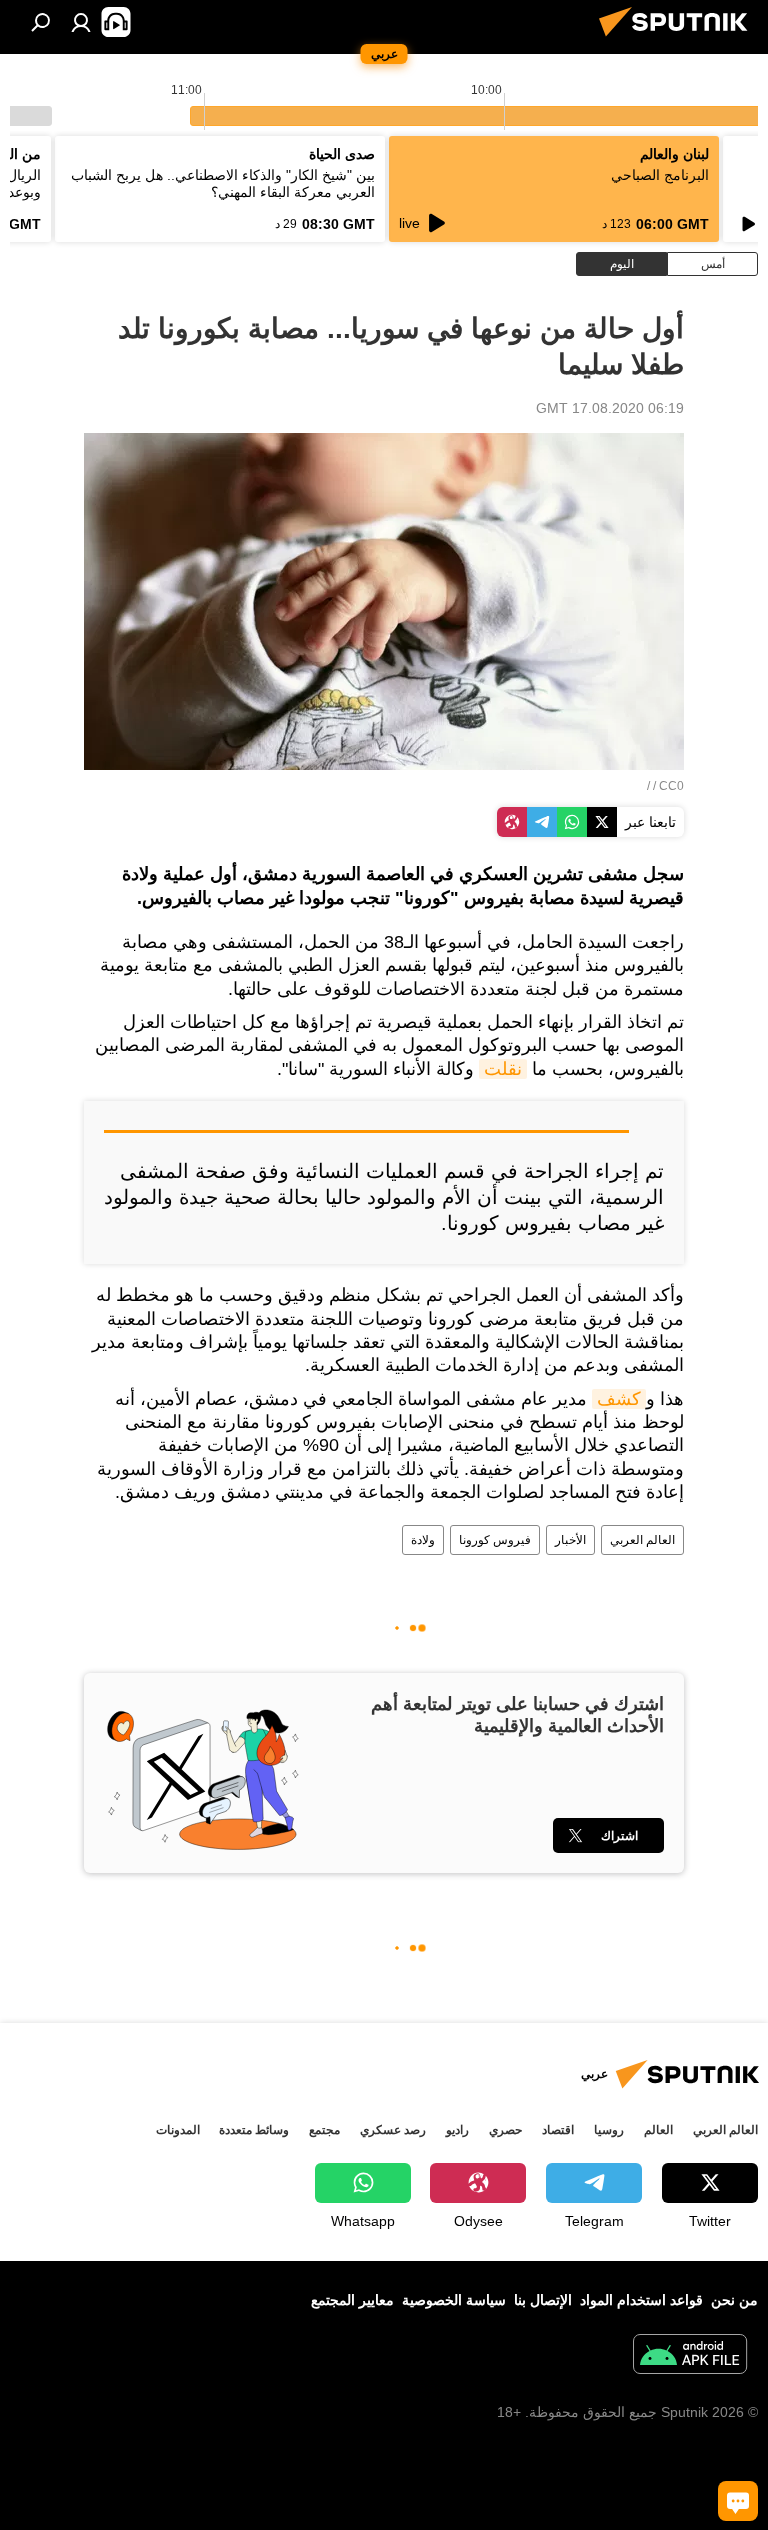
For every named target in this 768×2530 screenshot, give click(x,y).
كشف (619, 1399)
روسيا (609, 2130)
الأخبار (570, 1540)
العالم (658, 2130)
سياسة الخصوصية (454, 2300)
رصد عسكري (393, 2130)
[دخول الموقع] (81, 22)
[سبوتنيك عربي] (679, 39)
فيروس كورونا (495, 1540)
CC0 (671, 786)
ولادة (423, 1540)
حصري (505, 2130)
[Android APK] (690, 2356)
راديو (457, 2130)
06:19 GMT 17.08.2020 (610, 408)
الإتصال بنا (543, 2300)
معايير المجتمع (352, 2300)
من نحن (734, 2300)
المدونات (178, 2130)
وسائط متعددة (254, 2130)
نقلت (503, 1069)
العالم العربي (642, 1540)
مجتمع (324, 2130)
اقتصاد (558, 2130)
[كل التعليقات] (738, 2501)
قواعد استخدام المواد (641, 2300)
